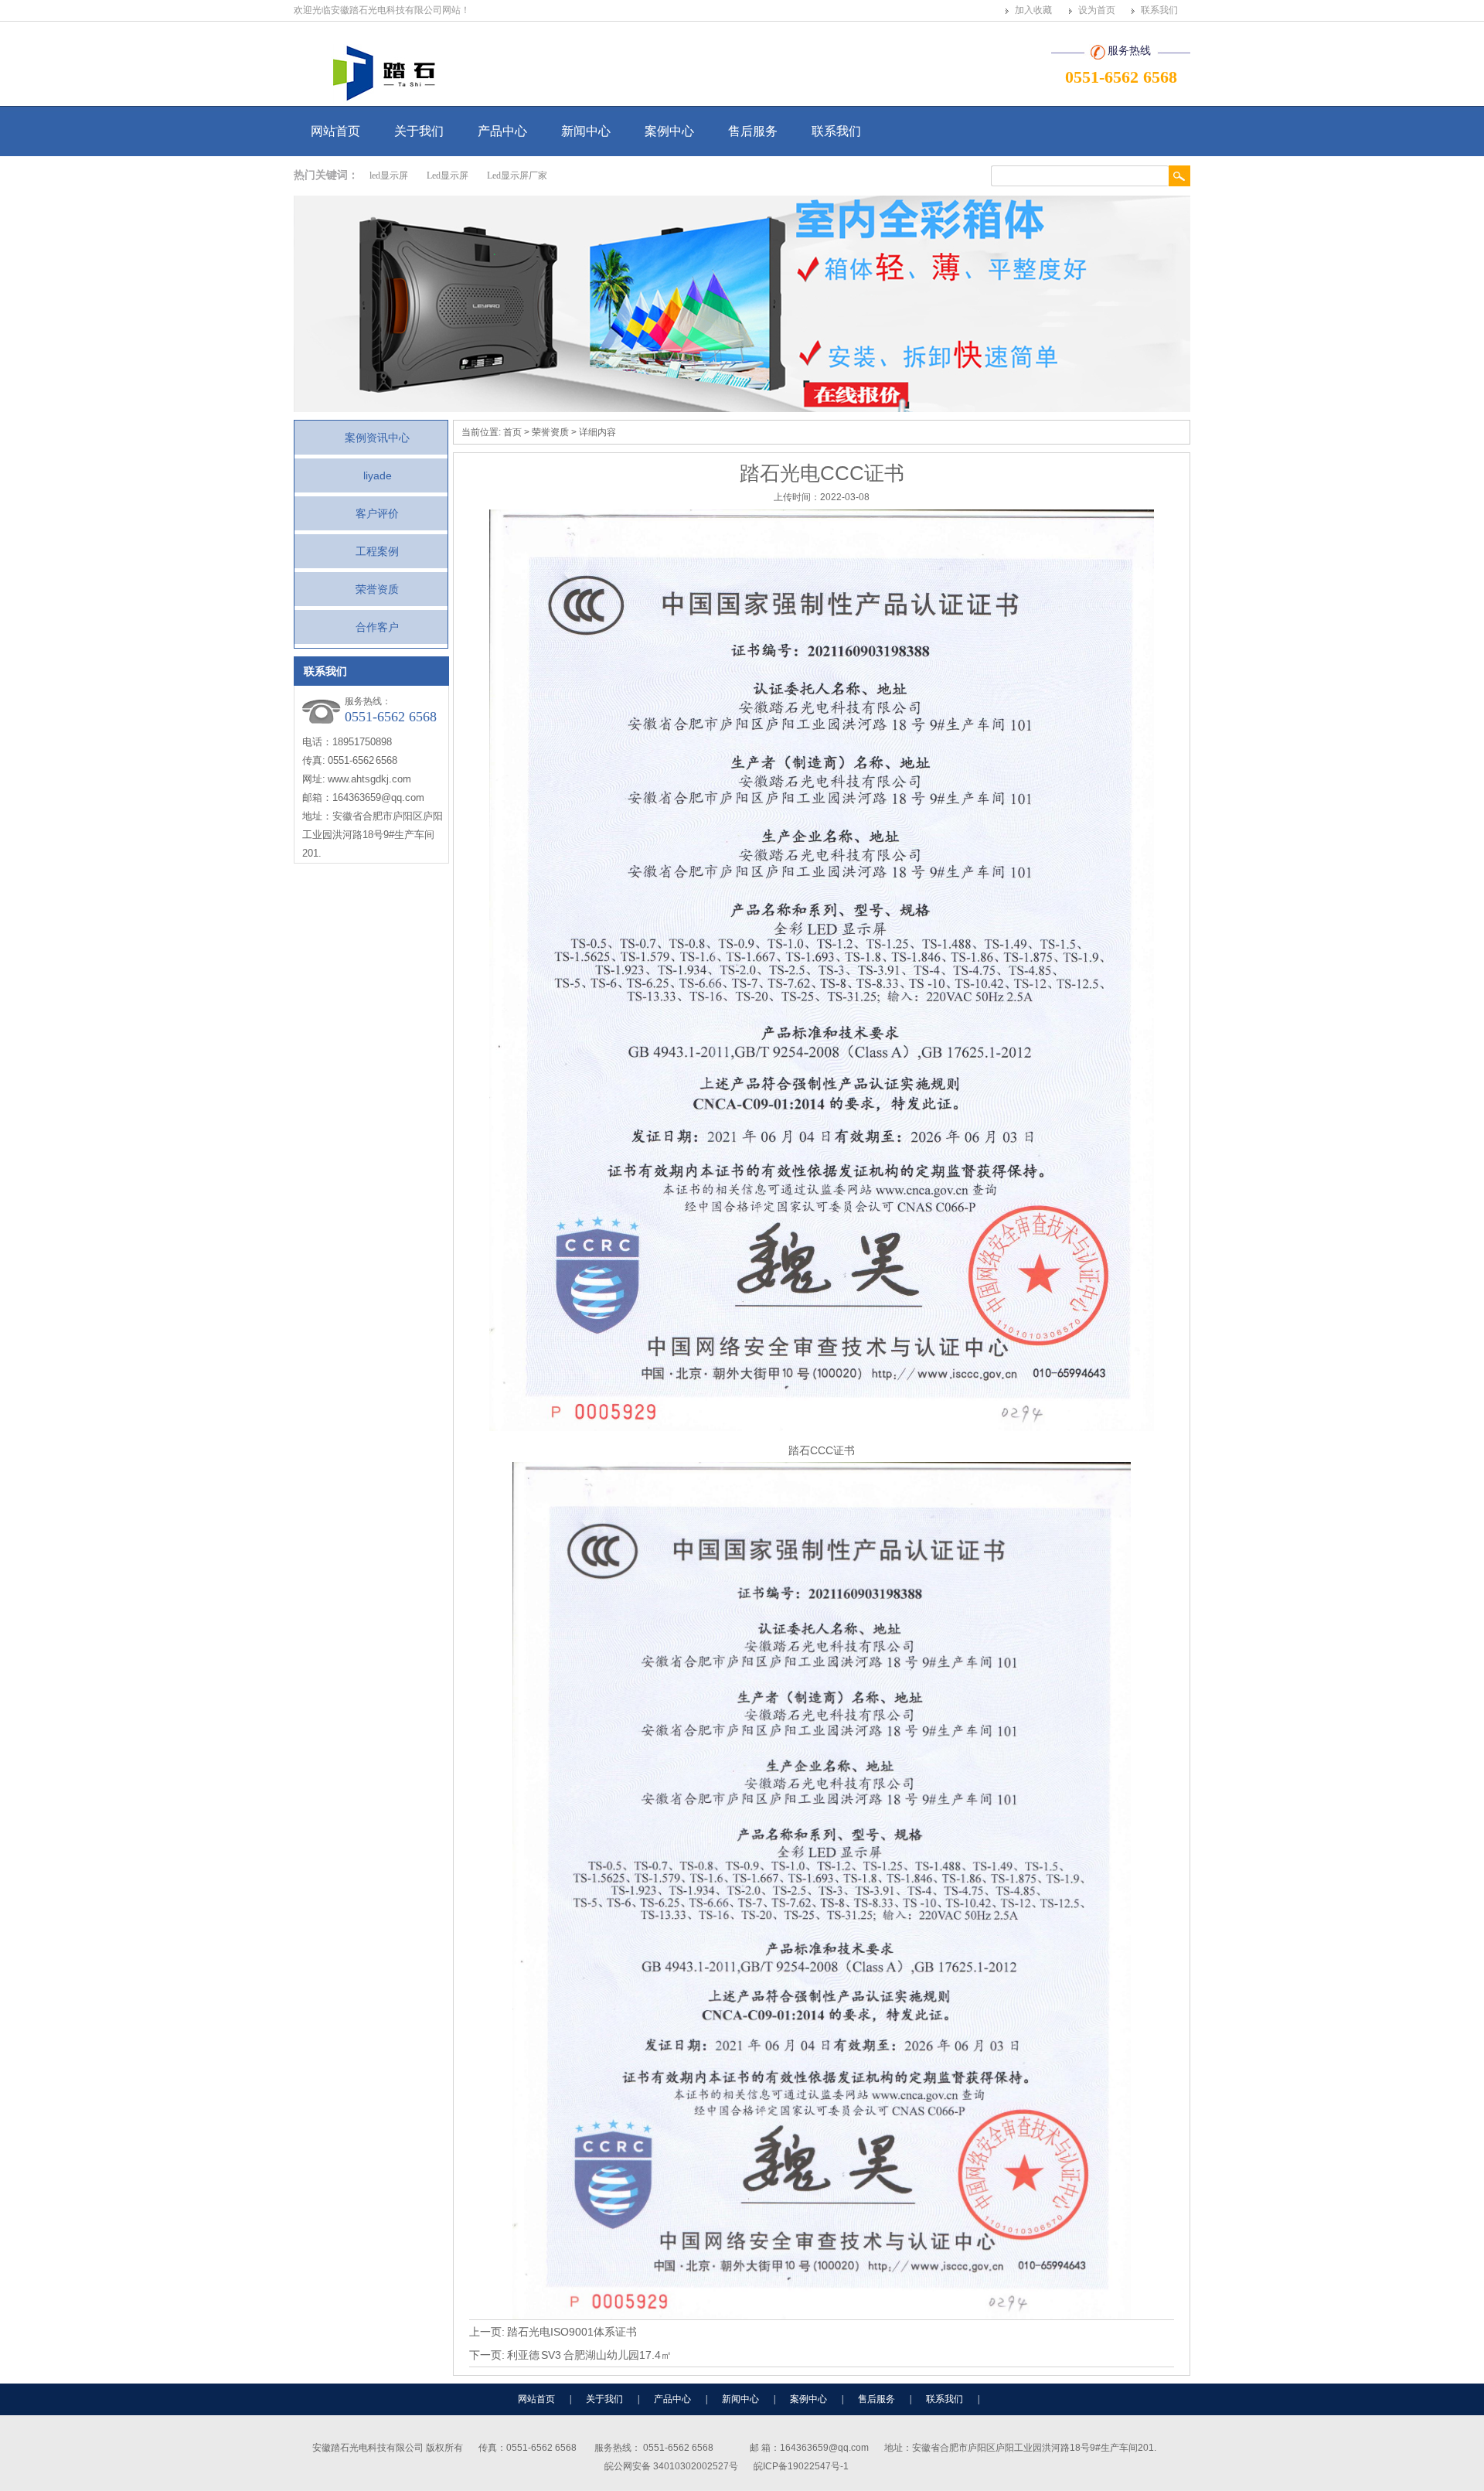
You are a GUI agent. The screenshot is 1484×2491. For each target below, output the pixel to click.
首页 (512, 432)
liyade (378, 475)
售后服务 (753, 131)
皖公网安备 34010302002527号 (671, 2466)
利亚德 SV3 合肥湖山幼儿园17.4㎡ (589, 2355)
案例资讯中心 (377, 438)
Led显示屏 (448, 175)
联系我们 (1159, 10)
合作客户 (377, 627)
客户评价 (377, 513)
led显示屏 (389, 175)
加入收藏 (1033, 10)
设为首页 (1097, 10)
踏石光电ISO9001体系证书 (572, 2332)
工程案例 (377, 551)
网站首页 (335, 131)
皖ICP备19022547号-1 (801, 2466)
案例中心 (669, 131)
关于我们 (419, 131)
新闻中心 (586, 131)
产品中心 (502, 131)
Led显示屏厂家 (517, 175)
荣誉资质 (377, 589)
